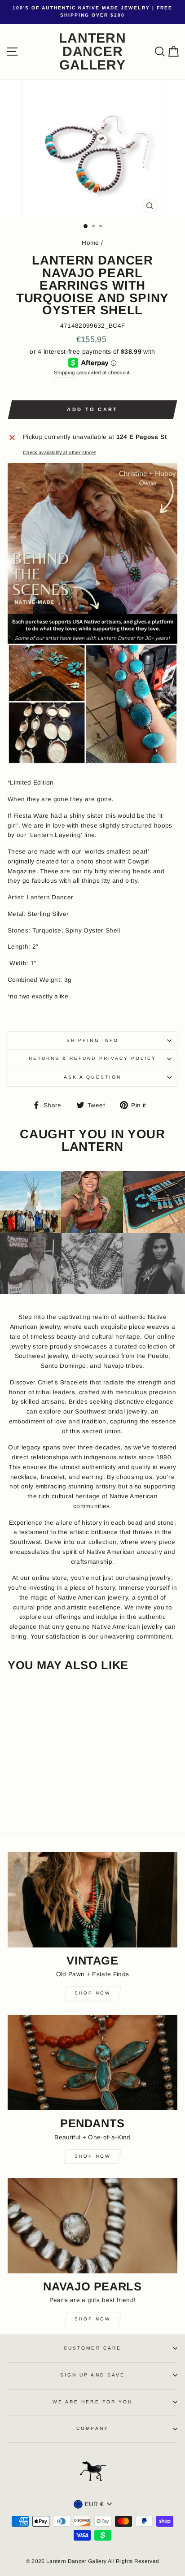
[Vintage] (92, 1900)
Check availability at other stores (60, 452)
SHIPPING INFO (92, 1040)
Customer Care (92, 2348)
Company (92, 2428)
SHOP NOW (92, 2319)
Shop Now (92, 1993)
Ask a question (92, 1077)
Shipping (64, 373)
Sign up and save (92, 2375)
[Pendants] (92, 2062)
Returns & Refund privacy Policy (93, 1058)
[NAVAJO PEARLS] (92, 2226)
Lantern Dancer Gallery (92, 52)
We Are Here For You (92, 2402)
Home (90, 243)
